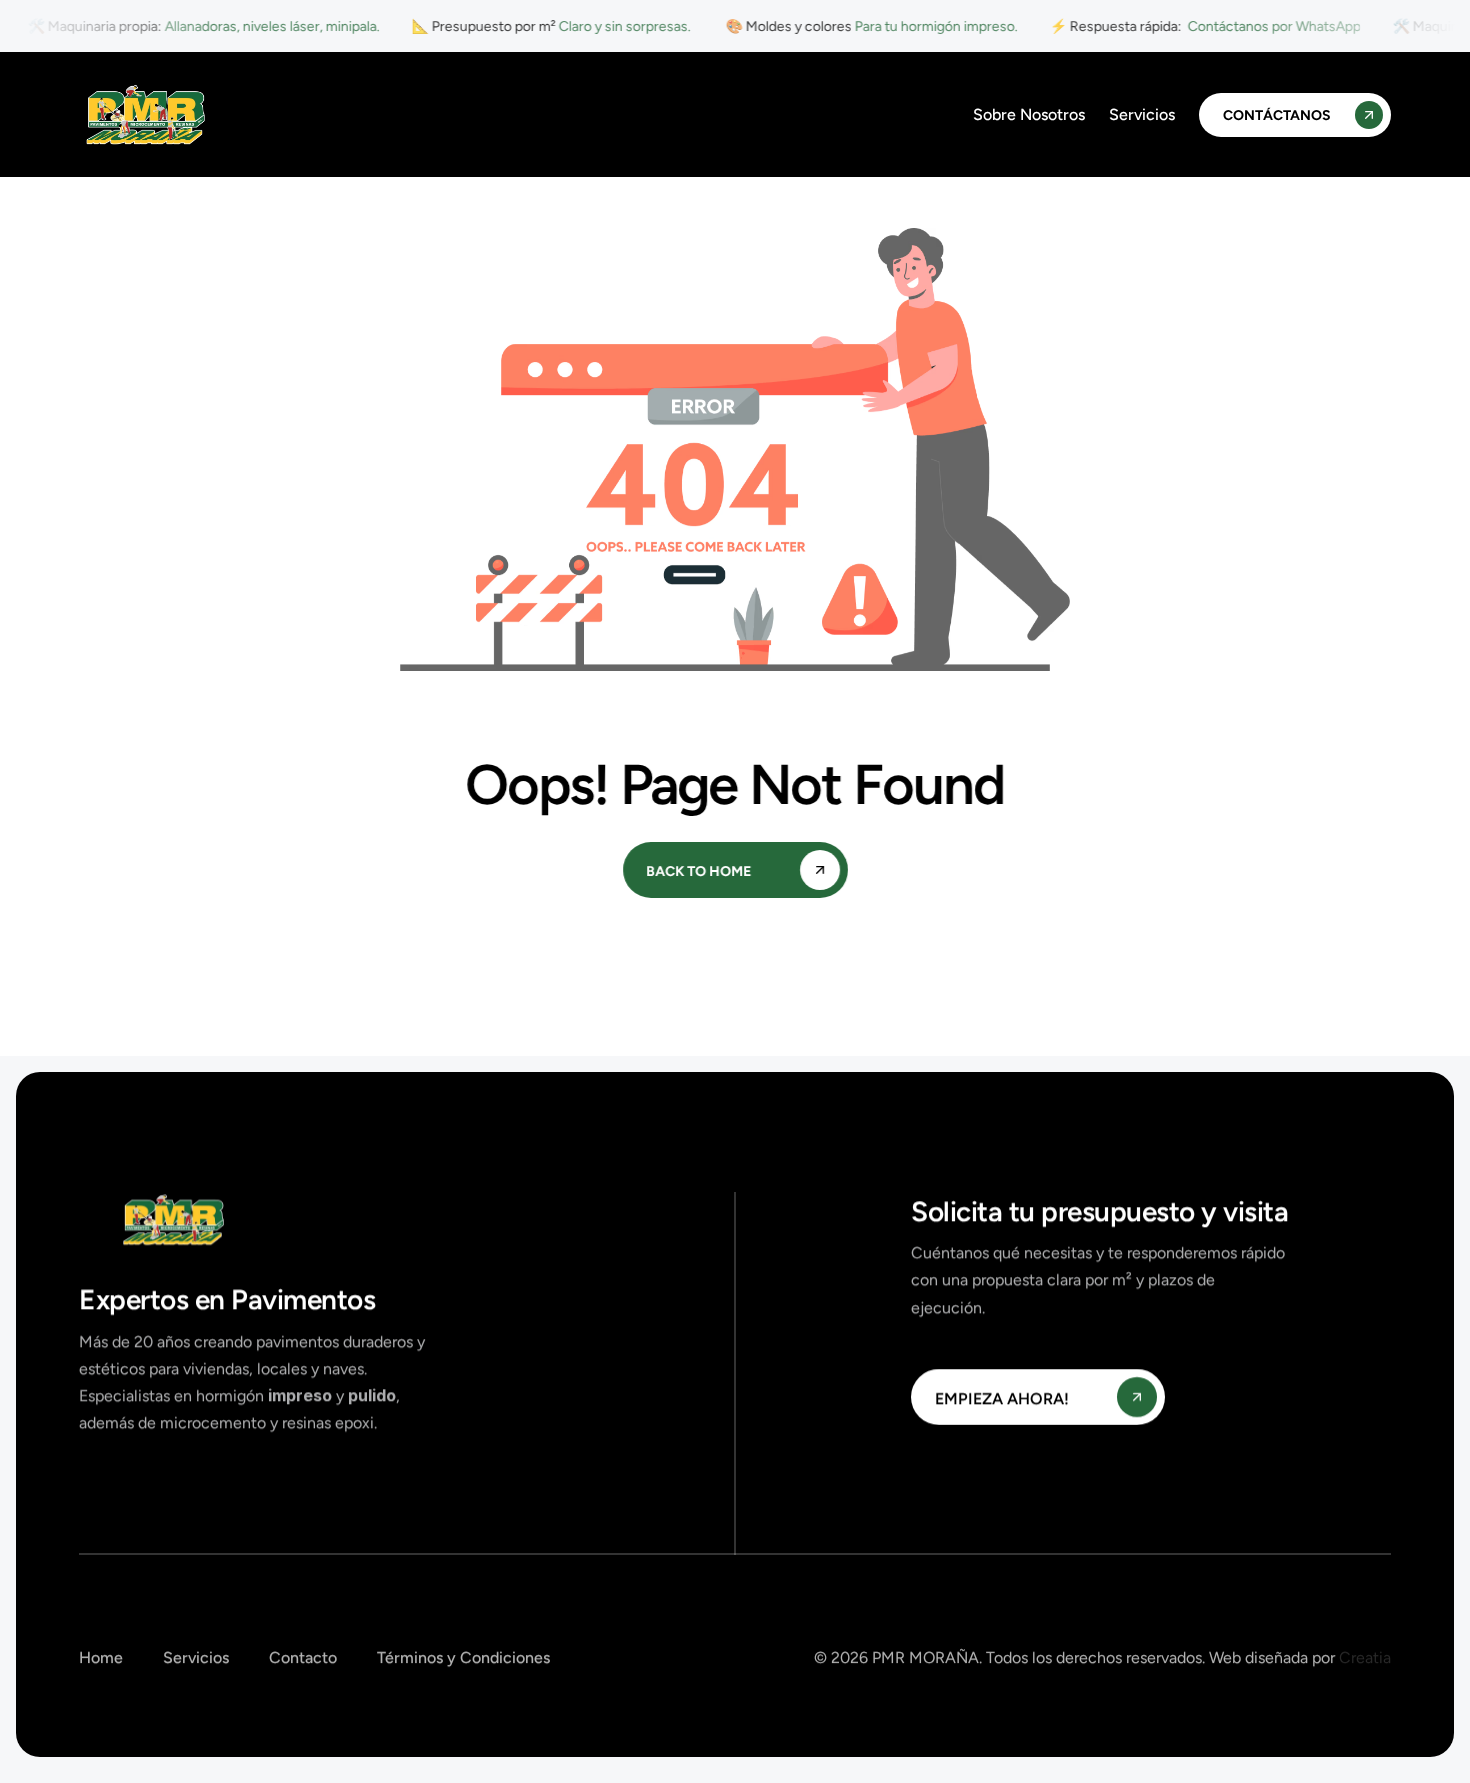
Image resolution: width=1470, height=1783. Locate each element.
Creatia (1365, 1657)
